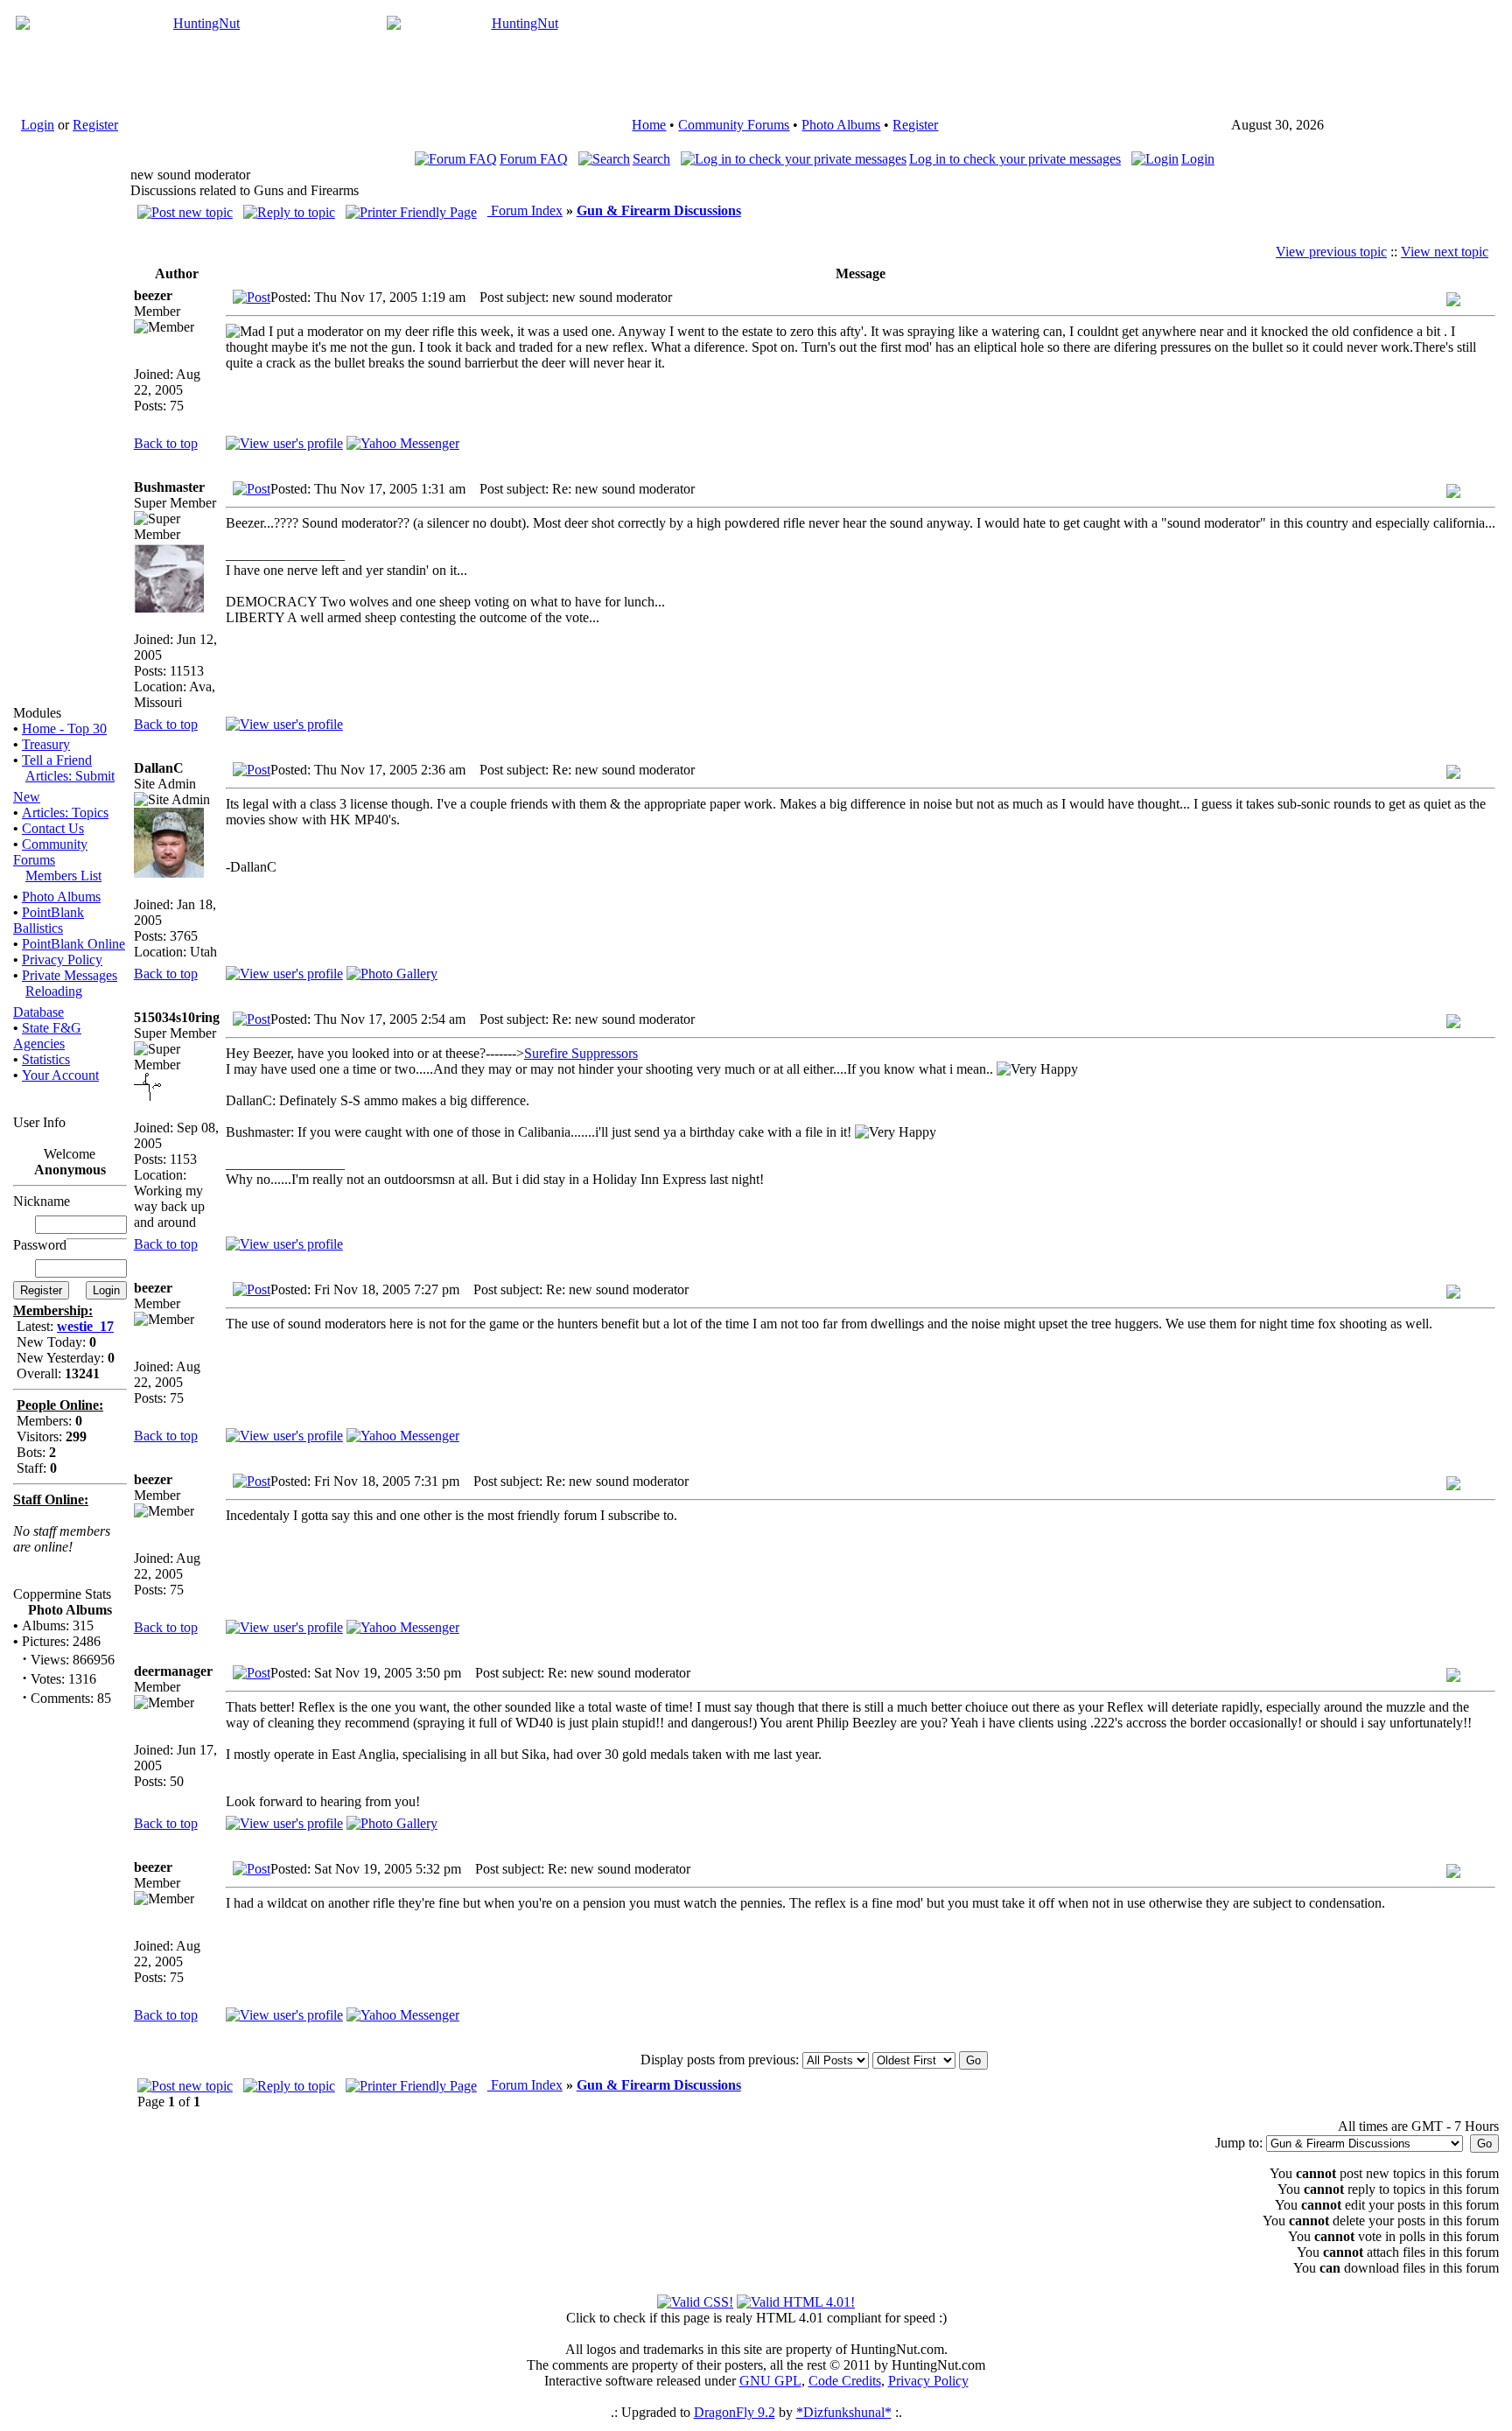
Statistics (46, 1059)
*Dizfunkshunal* (844, 2412)
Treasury (46, 744)
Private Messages (70, 975)
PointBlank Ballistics (49, 920)
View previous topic (1331, 252)
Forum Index (525, 210)
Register (95, 125)
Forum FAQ (534, 159)
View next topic (1445, 252)
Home (649, 125)
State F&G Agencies (47, 1036)
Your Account (60, 1075)
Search (651, 159)
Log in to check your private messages (1015, 159)
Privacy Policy (62, 960)
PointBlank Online (73, 944)
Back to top (166, 443)
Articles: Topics (65, 813)
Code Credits (845, 2381)
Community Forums (734, 125)
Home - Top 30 (64, 729)
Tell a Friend (57, 760)
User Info (39, 1122)
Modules (37, 713)
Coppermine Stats (62, 1594)
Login (38, 125)
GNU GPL (770, 2381)
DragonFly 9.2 (735, 2412)
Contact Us (53, 828)
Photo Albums (841, 125)
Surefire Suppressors (581, 1053)
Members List (63, 876)
